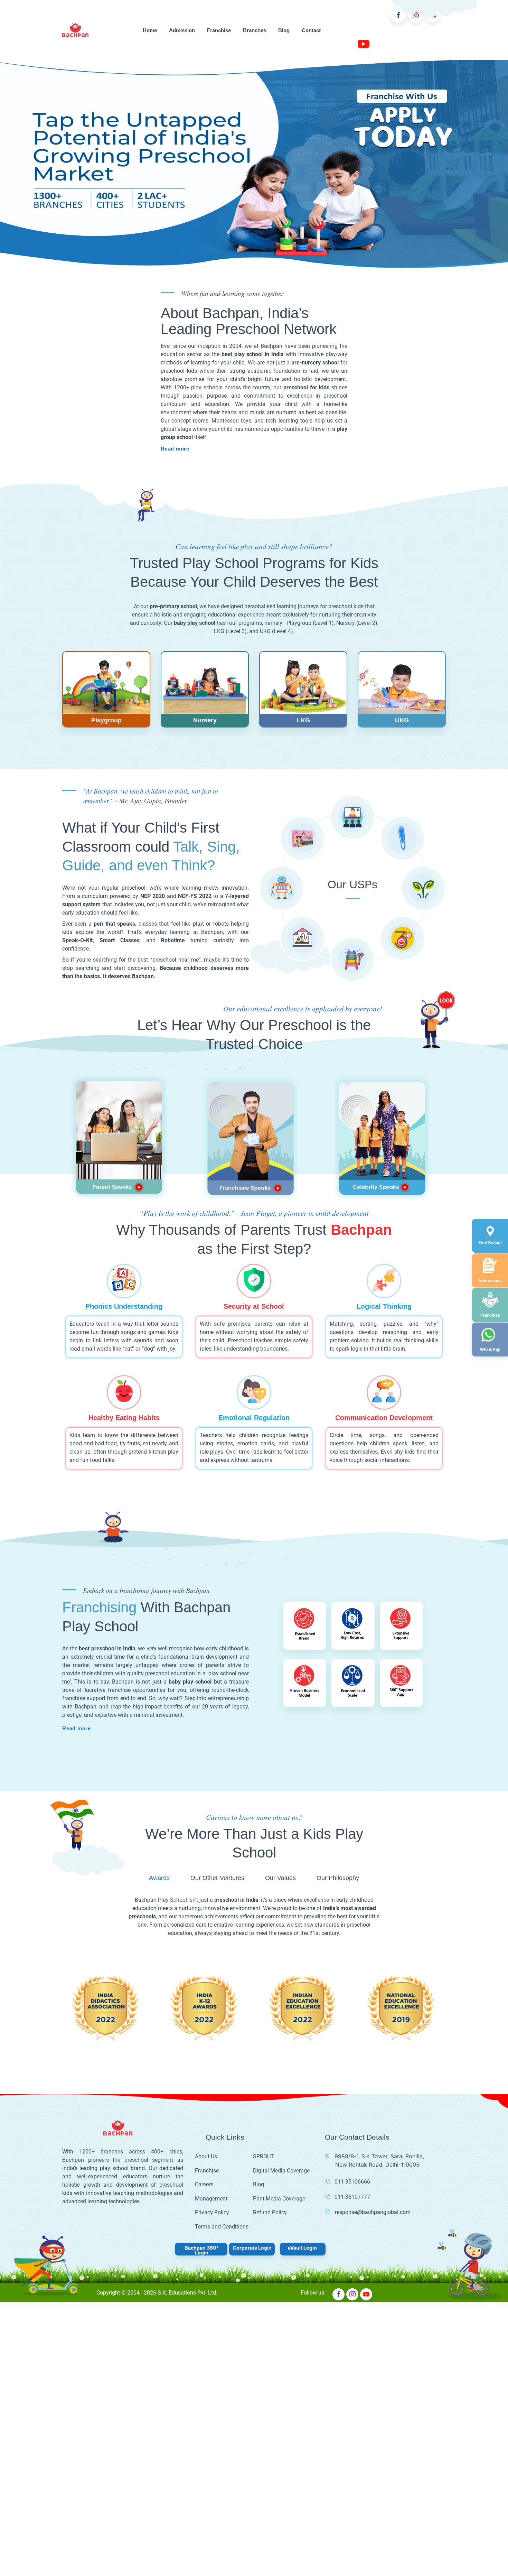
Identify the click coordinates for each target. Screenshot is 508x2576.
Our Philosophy (338, 1812)
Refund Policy (270, 2147)
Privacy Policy (212, 2147)
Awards (159, 1812)
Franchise (219, 30)
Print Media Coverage (279, 2133)
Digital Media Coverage (281, 2105)
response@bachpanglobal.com (373, 2146)
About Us (206, 2091)
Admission (182, 30)
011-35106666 (352, 2116)
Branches (255, 30)
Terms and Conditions (222, 2161)
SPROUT (264, 2091)
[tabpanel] (106, 624)
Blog (284, 30)
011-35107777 (352, 2131)
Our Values (280, 1812)
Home (150, 30)
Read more (77, 383)
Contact (311, 30)
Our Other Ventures (217, 1812)
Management (211, 2133)
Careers (204, 2119)
